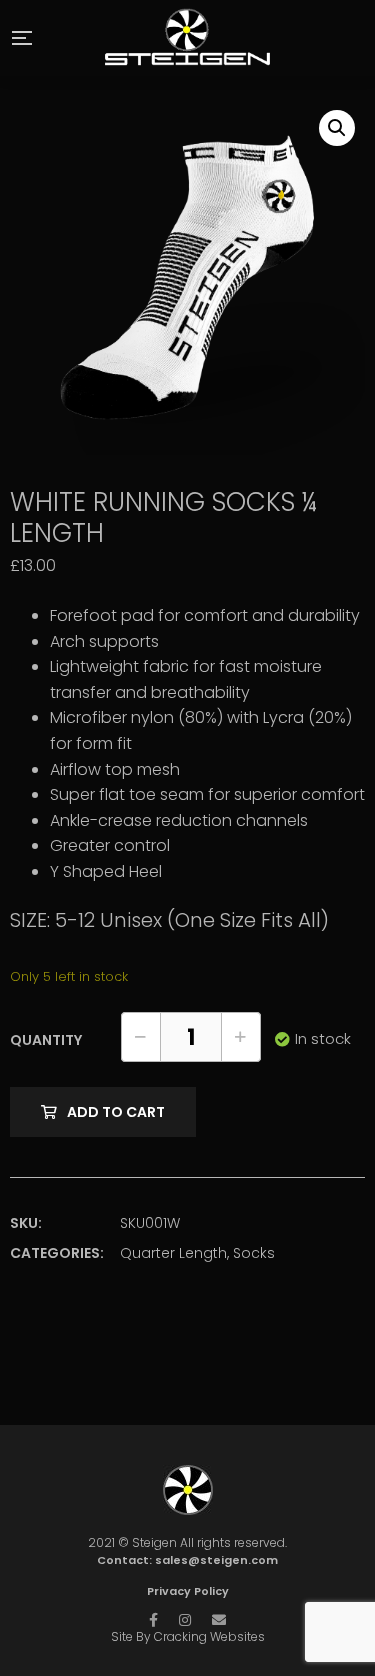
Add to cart (116, 1112)
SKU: (26, 1223)
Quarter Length (173, 1253)
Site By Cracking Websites (188, 1636)
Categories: (57, 1253)
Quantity (46, 1040)
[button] (337, 128)
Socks (254, 1253)
